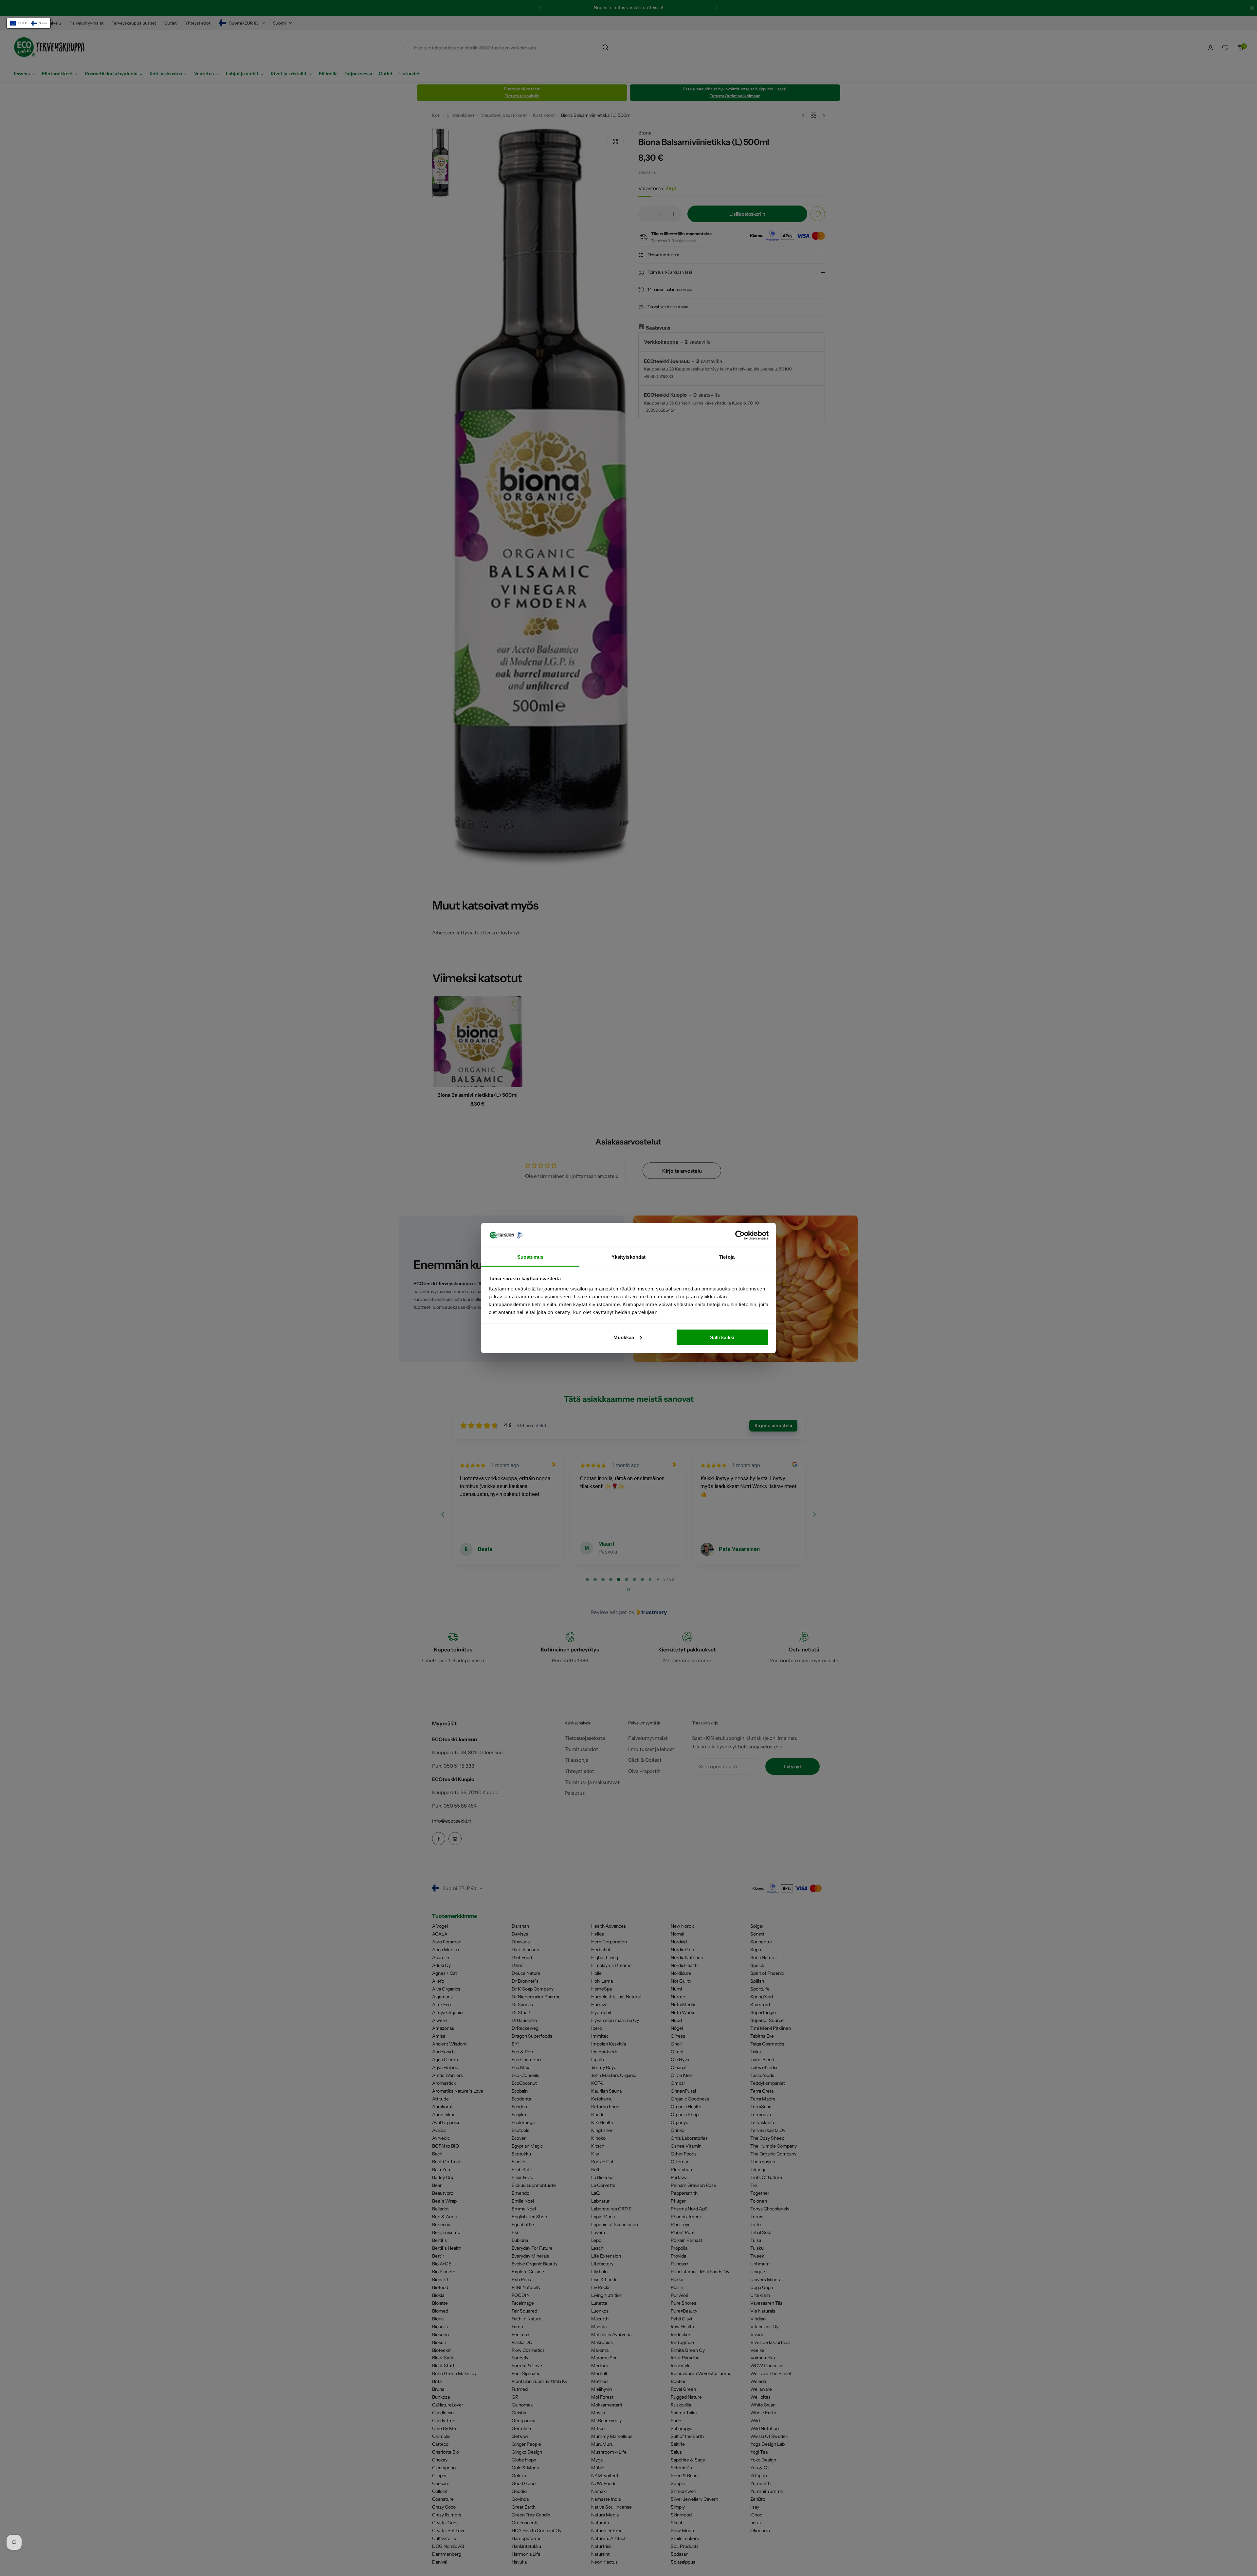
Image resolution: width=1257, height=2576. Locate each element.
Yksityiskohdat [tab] (628, 1257)
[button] (29, 23)
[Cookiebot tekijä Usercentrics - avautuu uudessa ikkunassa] (740, 1235)
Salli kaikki (722, 1337)
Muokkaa (624, 1337)
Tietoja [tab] (727, 1257)
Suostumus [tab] (530, 1257)
